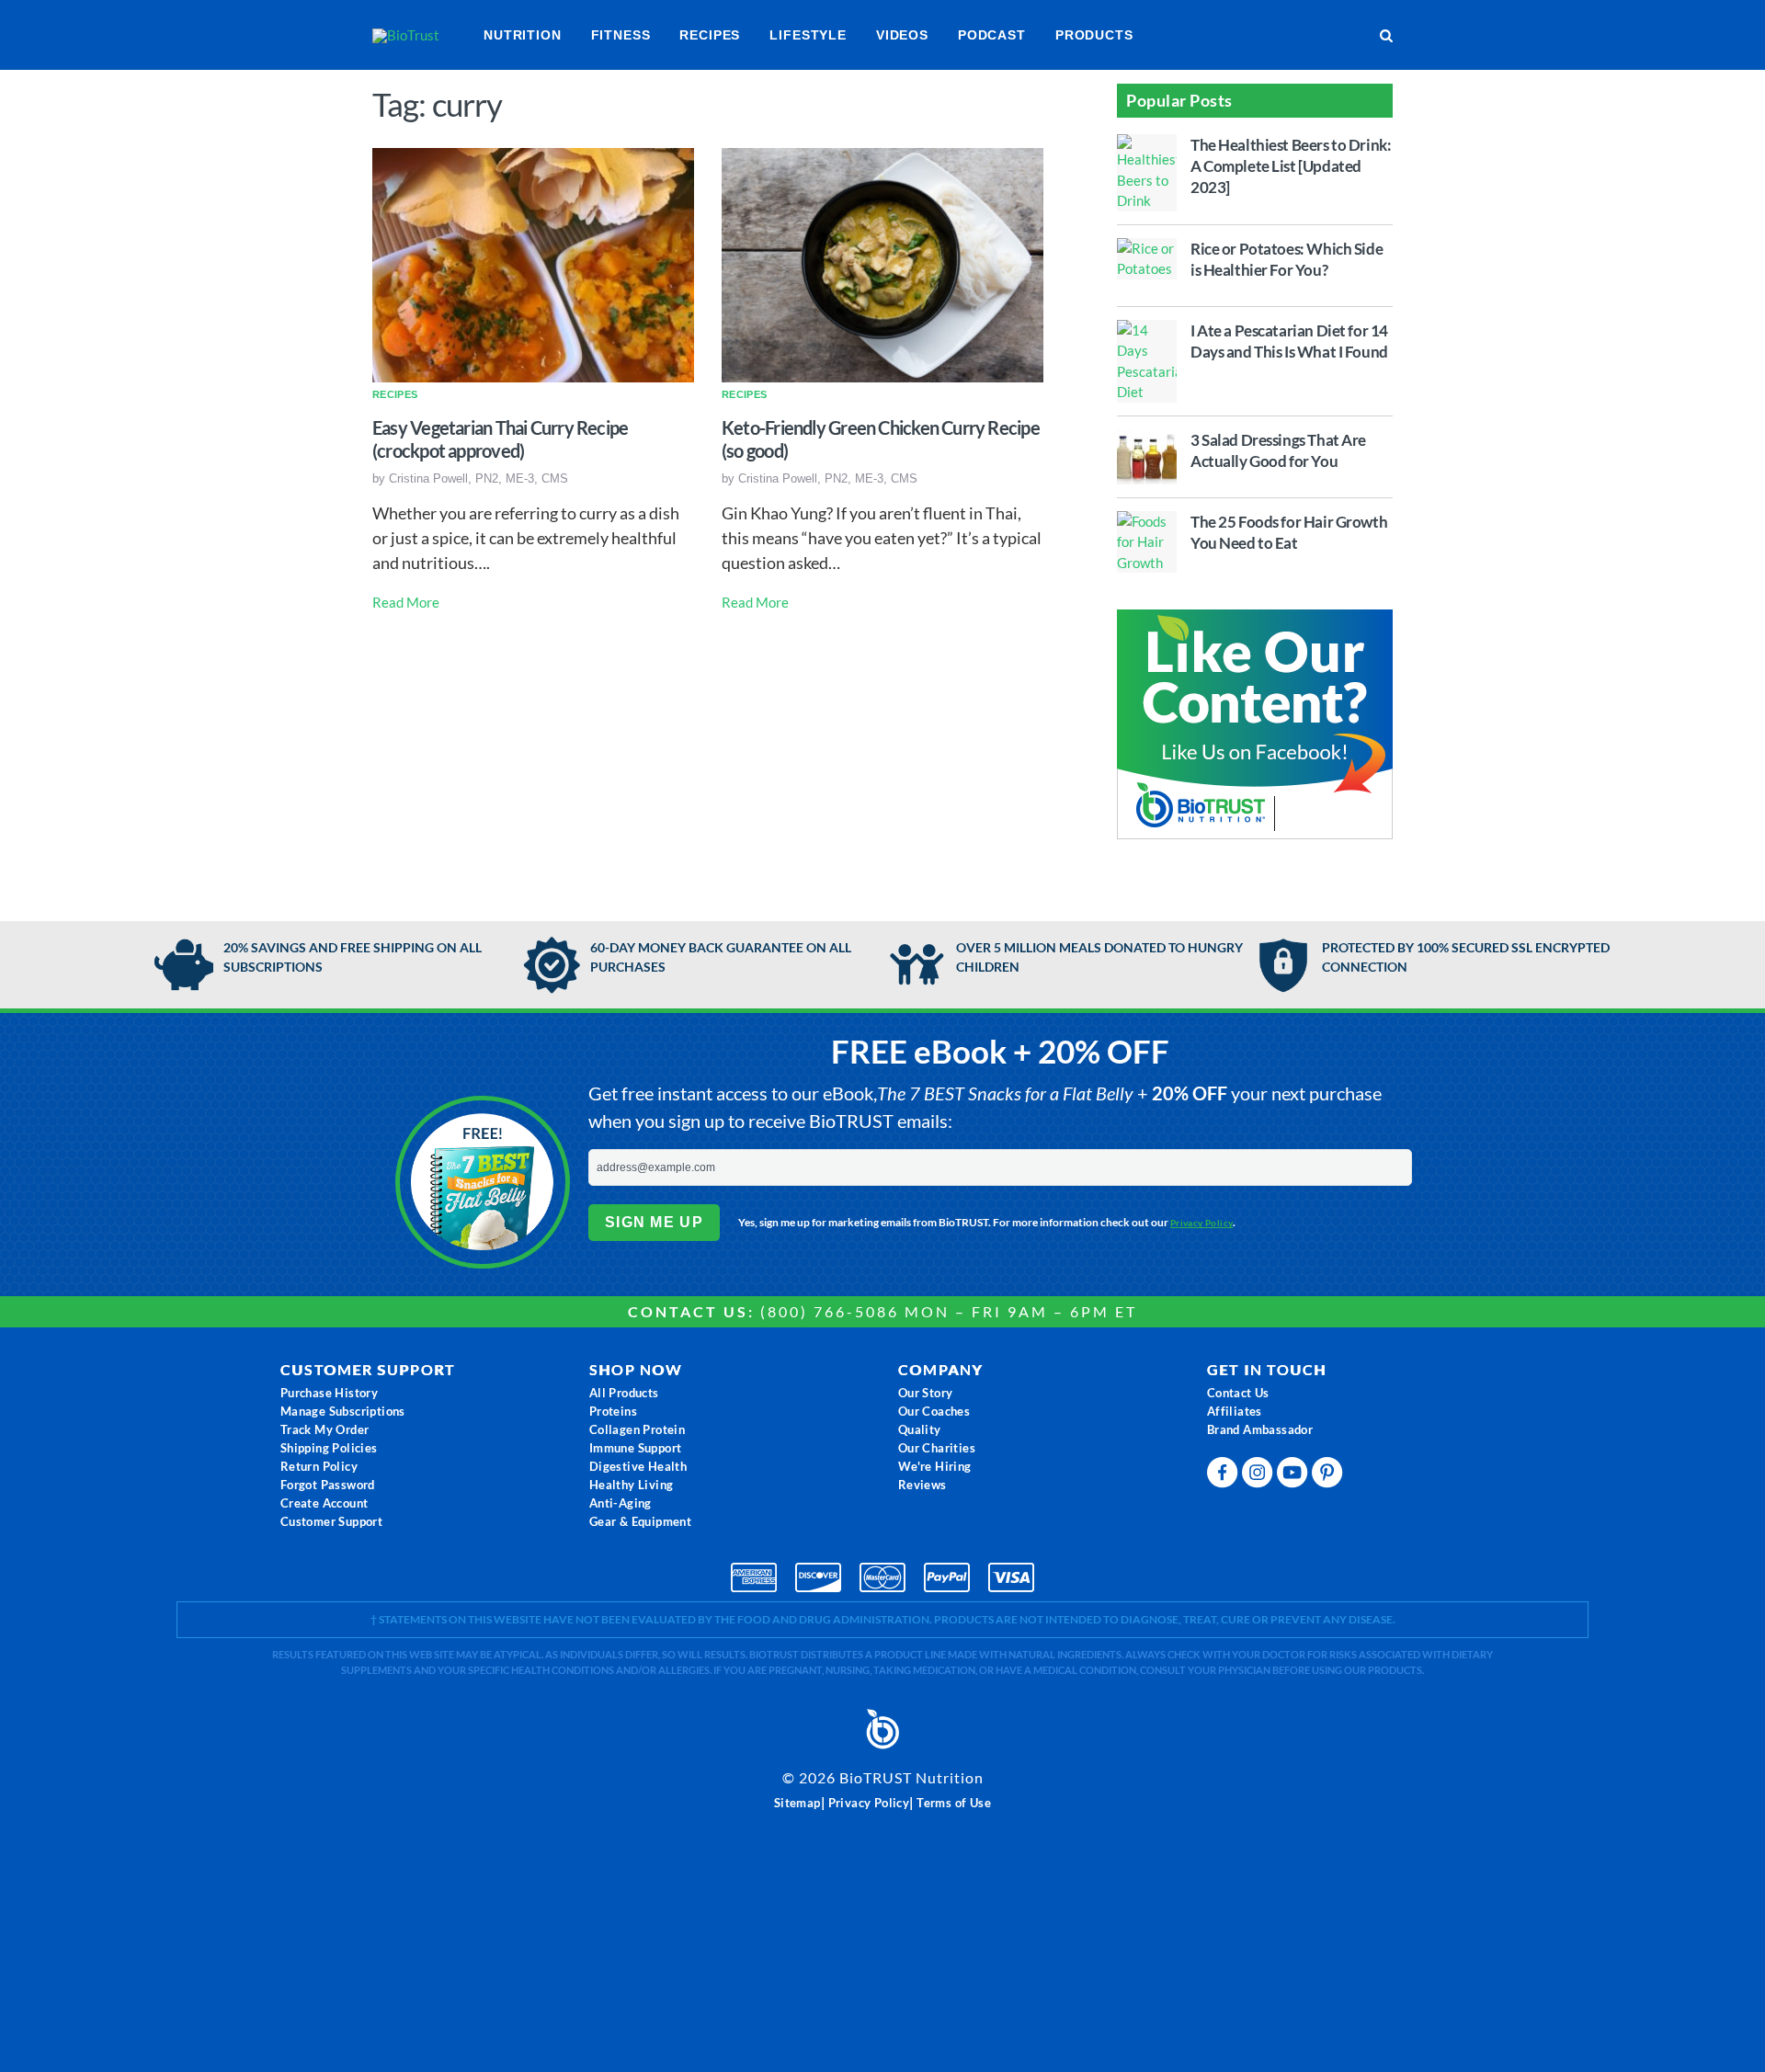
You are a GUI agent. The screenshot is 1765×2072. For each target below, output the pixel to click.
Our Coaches (934, 1411)
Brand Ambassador (1260, 1429)
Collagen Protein (637, 1429)
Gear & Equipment (640, 1521)
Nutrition (523, 35)
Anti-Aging (621, 1503)
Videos (902, 35)
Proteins (613, 1411)
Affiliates (1235, 1411)
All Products (624, 1393)
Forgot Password (328, 1485)
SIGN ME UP (654, 1222)
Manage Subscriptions (343, 1411)
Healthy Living (632, 1485)
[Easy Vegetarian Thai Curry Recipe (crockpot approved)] (533, 263)
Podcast (992, 35)
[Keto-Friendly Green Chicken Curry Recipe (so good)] (882, 263)
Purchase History (329, 1393)
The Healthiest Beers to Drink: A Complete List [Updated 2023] (1291, 166)
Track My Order (325, 1429)
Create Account (325, 1503)
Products (1094, 35)
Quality (920, 1429)
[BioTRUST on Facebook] (1224, 1477)
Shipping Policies (329, 1448)
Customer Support (331, 1521)
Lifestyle (808, 35)
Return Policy (319, 1466)
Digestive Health (638, 1466)
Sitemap (797, 1803)
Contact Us (1238, 1393)
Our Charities (937, 1448)
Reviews (922, 1485)
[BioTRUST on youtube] (1294, 1477)
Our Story (926, 1393)
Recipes (710, 35)
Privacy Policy (1202, 1223)
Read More (406, 602)
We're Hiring (935, 1466)
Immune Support (636, 1448)
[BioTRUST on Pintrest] (1329, 1477)
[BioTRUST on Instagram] (1259, 1477)
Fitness (621, 35)
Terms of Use (954, 1803)
